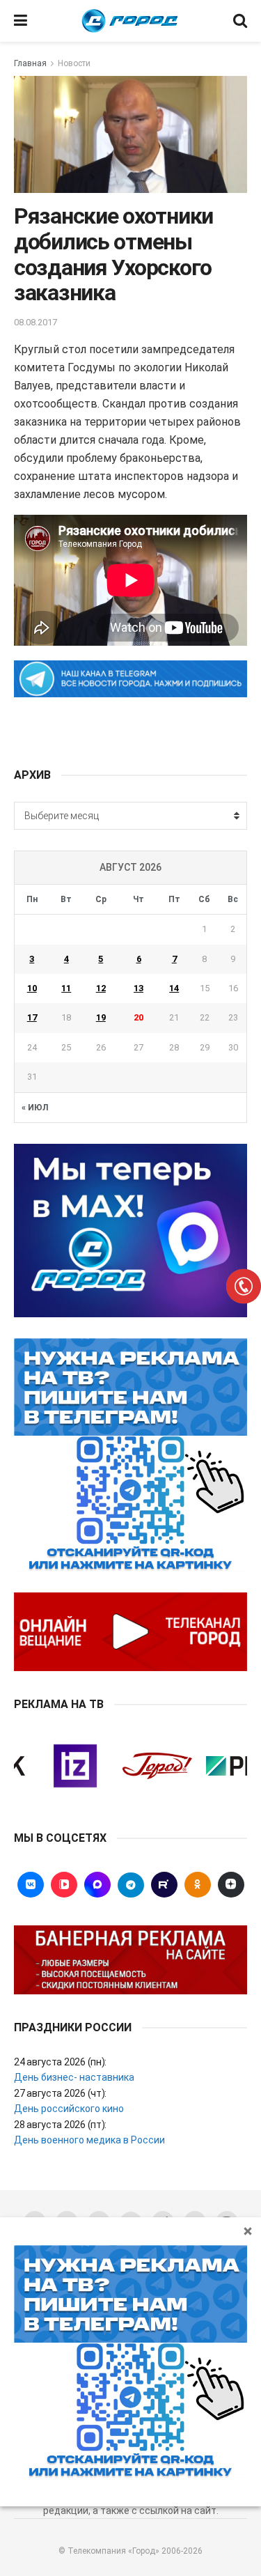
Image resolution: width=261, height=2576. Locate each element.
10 (32, 988)
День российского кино (69, 2109)
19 (101, 1017)
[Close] (248, 2230)
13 (139, 988)
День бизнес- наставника (74, 2077)
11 (66, 988)
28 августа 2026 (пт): (60, 2125)
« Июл (35, 1108)
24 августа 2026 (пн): (60, 2062)
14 (174, 988)
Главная (30, 63)
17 (32, 1017)
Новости (74, 63)
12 (101, 988)
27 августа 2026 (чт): (60, 2093)
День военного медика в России (89, 2140)
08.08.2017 (35, 322)
